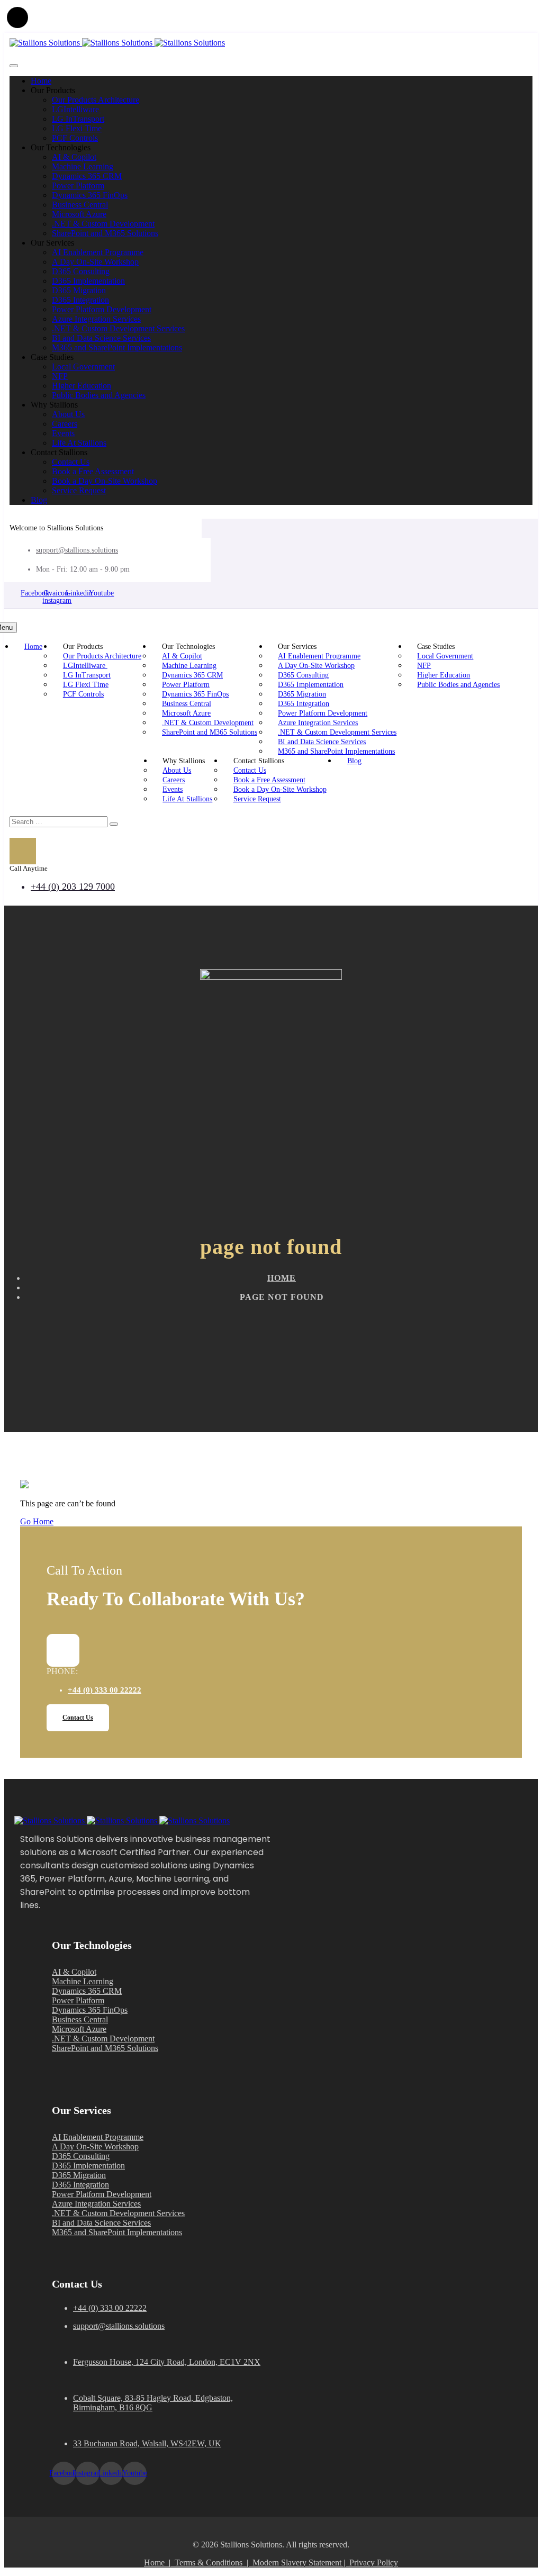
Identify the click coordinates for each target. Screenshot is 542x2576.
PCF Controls (75, 138)
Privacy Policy (374, 2563)
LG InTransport (78, 119)
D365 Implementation (88, 281)
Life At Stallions (79, 443)
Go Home (37, 1521)
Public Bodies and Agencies (99, 395)
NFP (60, 376)
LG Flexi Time (77, 128)
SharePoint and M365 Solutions (105, 233)
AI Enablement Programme (98, 252)
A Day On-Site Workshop (95, 262)
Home (41, 81)
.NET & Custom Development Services (118, 328)
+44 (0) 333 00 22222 (105, 1690)
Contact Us (71, 462)
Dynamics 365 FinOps (90, 195)
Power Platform (78, 186)
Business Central (80, 205)
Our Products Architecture (96, 100)
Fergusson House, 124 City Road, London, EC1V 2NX (167, 2362)
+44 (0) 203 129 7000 (73, 887)
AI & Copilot (74, 157)
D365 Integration (80, 300)
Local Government (83, 367)
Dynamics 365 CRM (87, 176)
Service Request (79, 490)
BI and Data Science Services (101, 338)
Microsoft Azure (79, 214)
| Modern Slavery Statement (294, 2563)
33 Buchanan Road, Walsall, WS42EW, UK (147, 2443)
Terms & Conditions (209, 2563)
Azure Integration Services (96, 319)
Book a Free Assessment (93, 471)
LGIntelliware (76, 109)
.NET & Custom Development (103, 224)
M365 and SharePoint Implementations (117, 347)
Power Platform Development (102, 309)
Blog (39, 500)
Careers (65, 424)
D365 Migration (79, 290)
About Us (68, 414)
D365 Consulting (81, 271)
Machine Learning (83, 166)
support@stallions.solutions (77, 550)
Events (63, 433)
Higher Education (82, 386)
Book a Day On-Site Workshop (105, 481)
